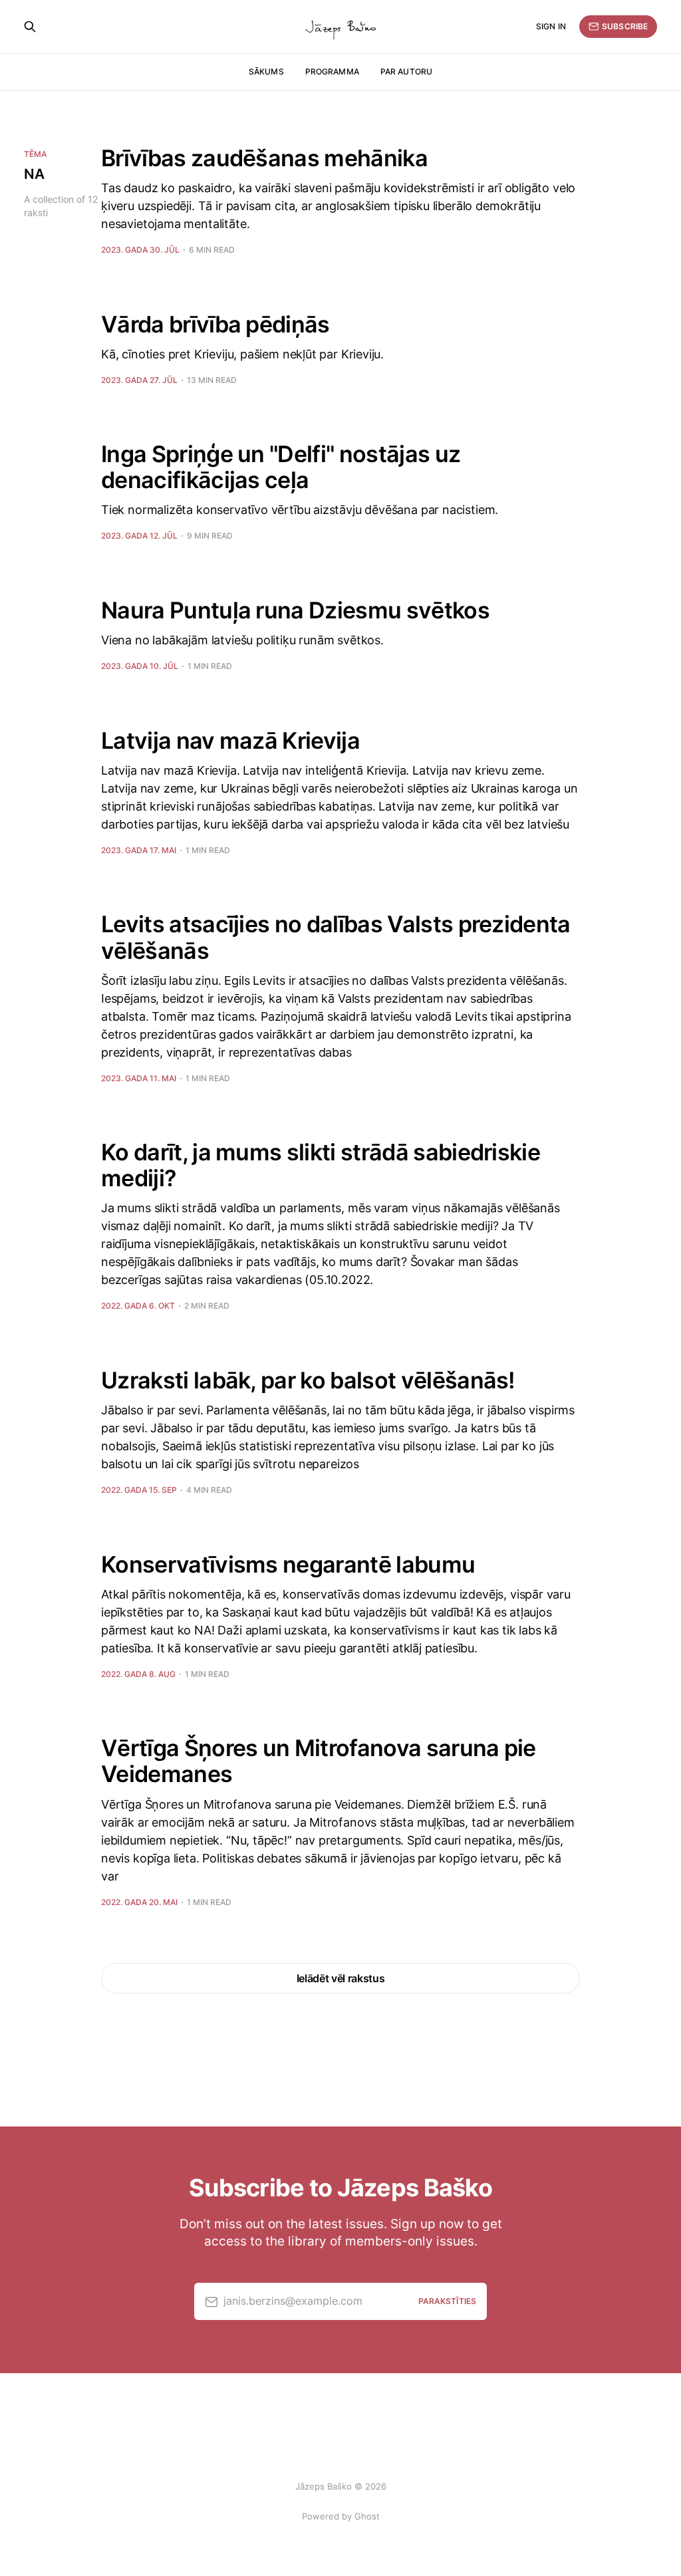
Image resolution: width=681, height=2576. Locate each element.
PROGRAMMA (332, 71)
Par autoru (406, 71)
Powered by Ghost (341, 2516)
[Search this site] (30, 27)
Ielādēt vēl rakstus (341, 1978)
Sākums (266, 71)
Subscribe (625, 26)
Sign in (551, 26)
